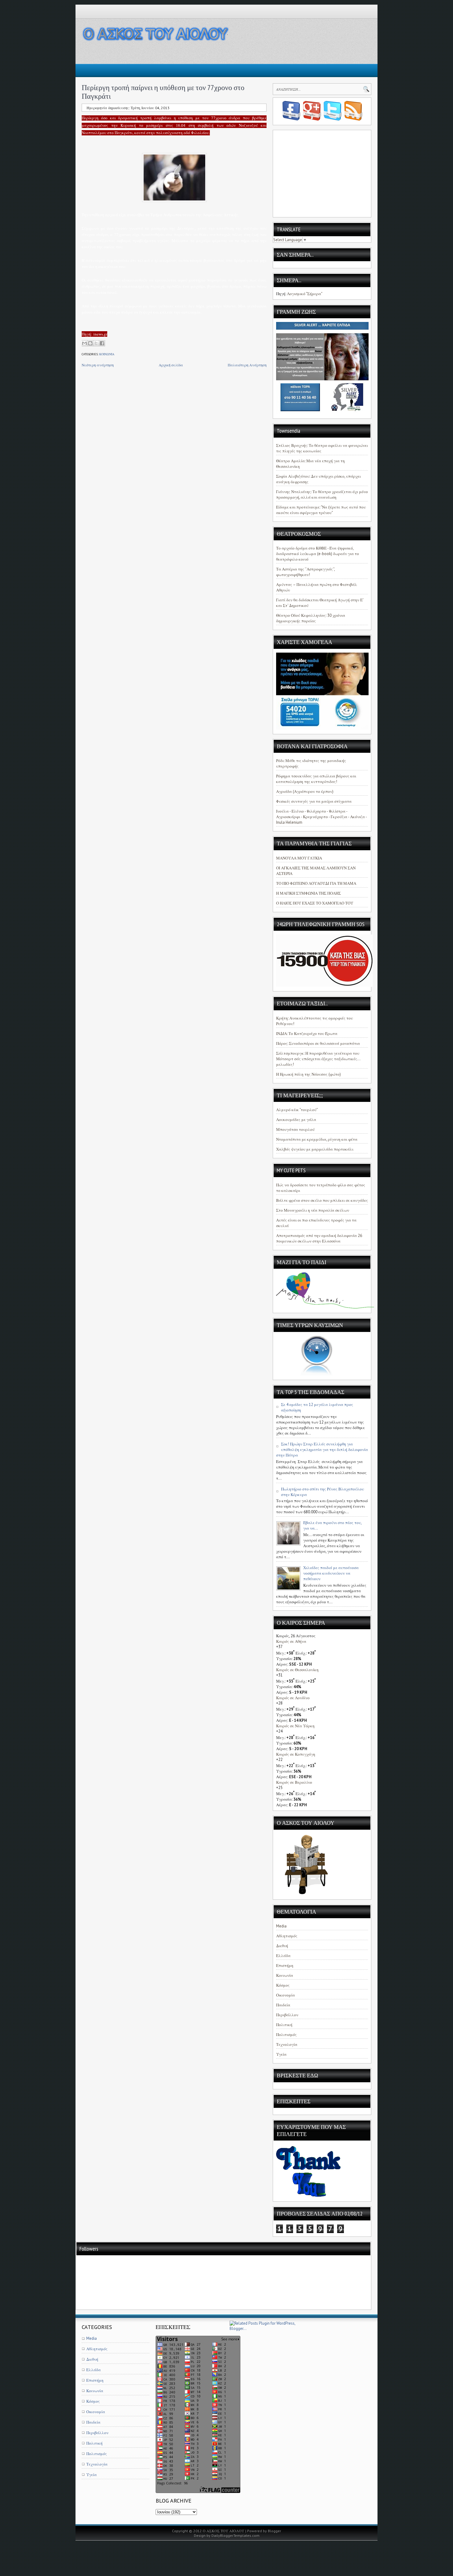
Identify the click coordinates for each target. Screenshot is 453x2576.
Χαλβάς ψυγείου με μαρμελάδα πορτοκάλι (315, 1149)
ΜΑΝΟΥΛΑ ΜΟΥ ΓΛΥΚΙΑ (299, 858)
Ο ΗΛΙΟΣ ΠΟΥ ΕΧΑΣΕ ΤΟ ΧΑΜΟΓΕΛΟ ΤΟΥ (315, 903)
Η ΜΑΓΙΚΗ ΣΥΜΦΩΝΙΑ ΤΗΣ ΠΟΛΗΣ (308, 893)
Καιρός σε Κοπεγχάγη (296, 1754)
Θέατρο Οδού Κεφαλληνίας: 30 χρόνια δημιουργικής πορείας (311, 618)
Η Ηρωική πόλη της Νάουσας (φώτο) (308, 1074)
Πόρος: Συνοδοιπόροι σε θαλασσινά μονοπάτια (318, 1043)
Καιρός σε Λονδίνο (293, 1698)
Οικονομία (286, 1995)
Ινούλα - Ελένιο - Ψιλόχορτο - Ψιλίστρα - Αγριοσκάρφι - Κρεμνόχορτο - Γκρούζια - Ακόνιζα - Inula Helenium (321, 817)
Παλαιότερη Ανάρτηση (247, 365)
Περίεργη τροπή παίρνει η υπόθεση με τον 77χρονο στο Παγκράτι (163, 92)
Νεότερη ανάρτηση (98, 365)
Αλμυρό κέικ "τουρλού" (297, 1110)
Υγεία (281, 2054)
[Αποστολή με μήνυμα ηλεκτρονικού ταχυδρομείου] (84, 343)
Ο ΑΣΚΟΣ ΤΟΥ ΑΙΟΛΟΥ (224, 2531)
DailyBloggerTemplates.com (235, 2535)
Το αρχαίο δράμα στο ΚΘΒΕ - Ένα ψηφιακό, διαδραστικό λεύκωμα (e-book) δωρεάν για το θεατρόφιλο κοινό (318, 554)
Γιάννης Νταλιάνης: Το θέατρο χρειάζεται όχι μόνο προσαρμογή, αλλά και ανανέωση (322, 495)
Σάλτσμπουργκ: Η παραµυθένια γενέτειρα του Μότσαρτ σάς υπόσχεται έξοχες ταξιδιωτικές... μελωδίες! (318, 1059)
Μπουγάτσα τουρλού (295, 1129)
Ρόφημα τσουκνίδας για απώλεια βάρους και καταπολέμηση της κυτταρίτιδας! (316, 779)
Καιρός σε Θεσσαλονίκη (297, 1670)
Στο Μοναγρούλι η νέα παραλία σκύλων (313, 1210)
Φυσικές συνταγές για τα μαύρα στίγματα (314, 801)
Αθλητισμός (287, 1936)
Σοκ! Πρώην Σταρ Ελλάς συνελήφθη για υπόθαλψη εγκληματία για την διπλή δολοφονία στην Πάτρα (322, 1450)
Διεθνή (282, 1946)
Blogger (274, 2531)
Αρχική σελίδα (171, 365)
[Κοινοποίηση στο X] (96, 343)
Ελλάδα (283, 1956)
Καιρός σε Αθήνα (291, 1641)
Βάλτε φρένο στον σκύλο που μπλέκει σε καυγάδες (322, 1200)
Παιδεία (283, 2005)
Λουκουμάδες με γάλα (296, 1120)
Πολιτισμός (286, 2035)
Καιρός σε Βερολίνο (294, 1782)
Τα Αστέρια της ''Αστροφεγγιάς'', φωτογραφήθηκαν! (305, 572)
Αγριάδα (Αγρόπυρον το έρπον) (305, 791)
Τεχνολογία (287, 2044)
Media (281, 1926)
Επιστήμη (285, 1966)
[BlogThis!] (90, 343)
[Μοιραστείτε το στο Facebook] (102, 343)
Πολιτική (284, 2025)
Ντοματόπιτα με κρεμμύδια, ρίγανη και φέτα (317, 1139)
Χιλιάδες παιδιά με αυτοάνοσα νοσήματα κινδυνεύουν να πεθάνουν (331, 1573)
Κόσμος (283, 1985)
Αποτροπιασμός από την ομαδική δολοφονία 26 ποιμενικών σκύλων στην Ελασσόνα (319, 1238)
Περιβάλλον (287, 2015)
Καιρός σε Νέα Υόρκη (295, 1726)
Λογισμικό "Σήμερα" (305, 294)
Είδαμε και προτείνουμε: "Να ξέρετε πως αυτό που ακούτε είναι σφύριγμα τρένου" (321, 510)
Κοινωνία (107, 354)
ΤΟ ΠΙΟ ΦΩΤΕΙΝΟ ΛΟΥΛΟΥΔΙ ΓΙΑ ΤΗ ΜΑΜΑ (316, 883)
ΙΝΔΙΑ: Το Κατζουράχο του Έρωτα (307, 1034)
